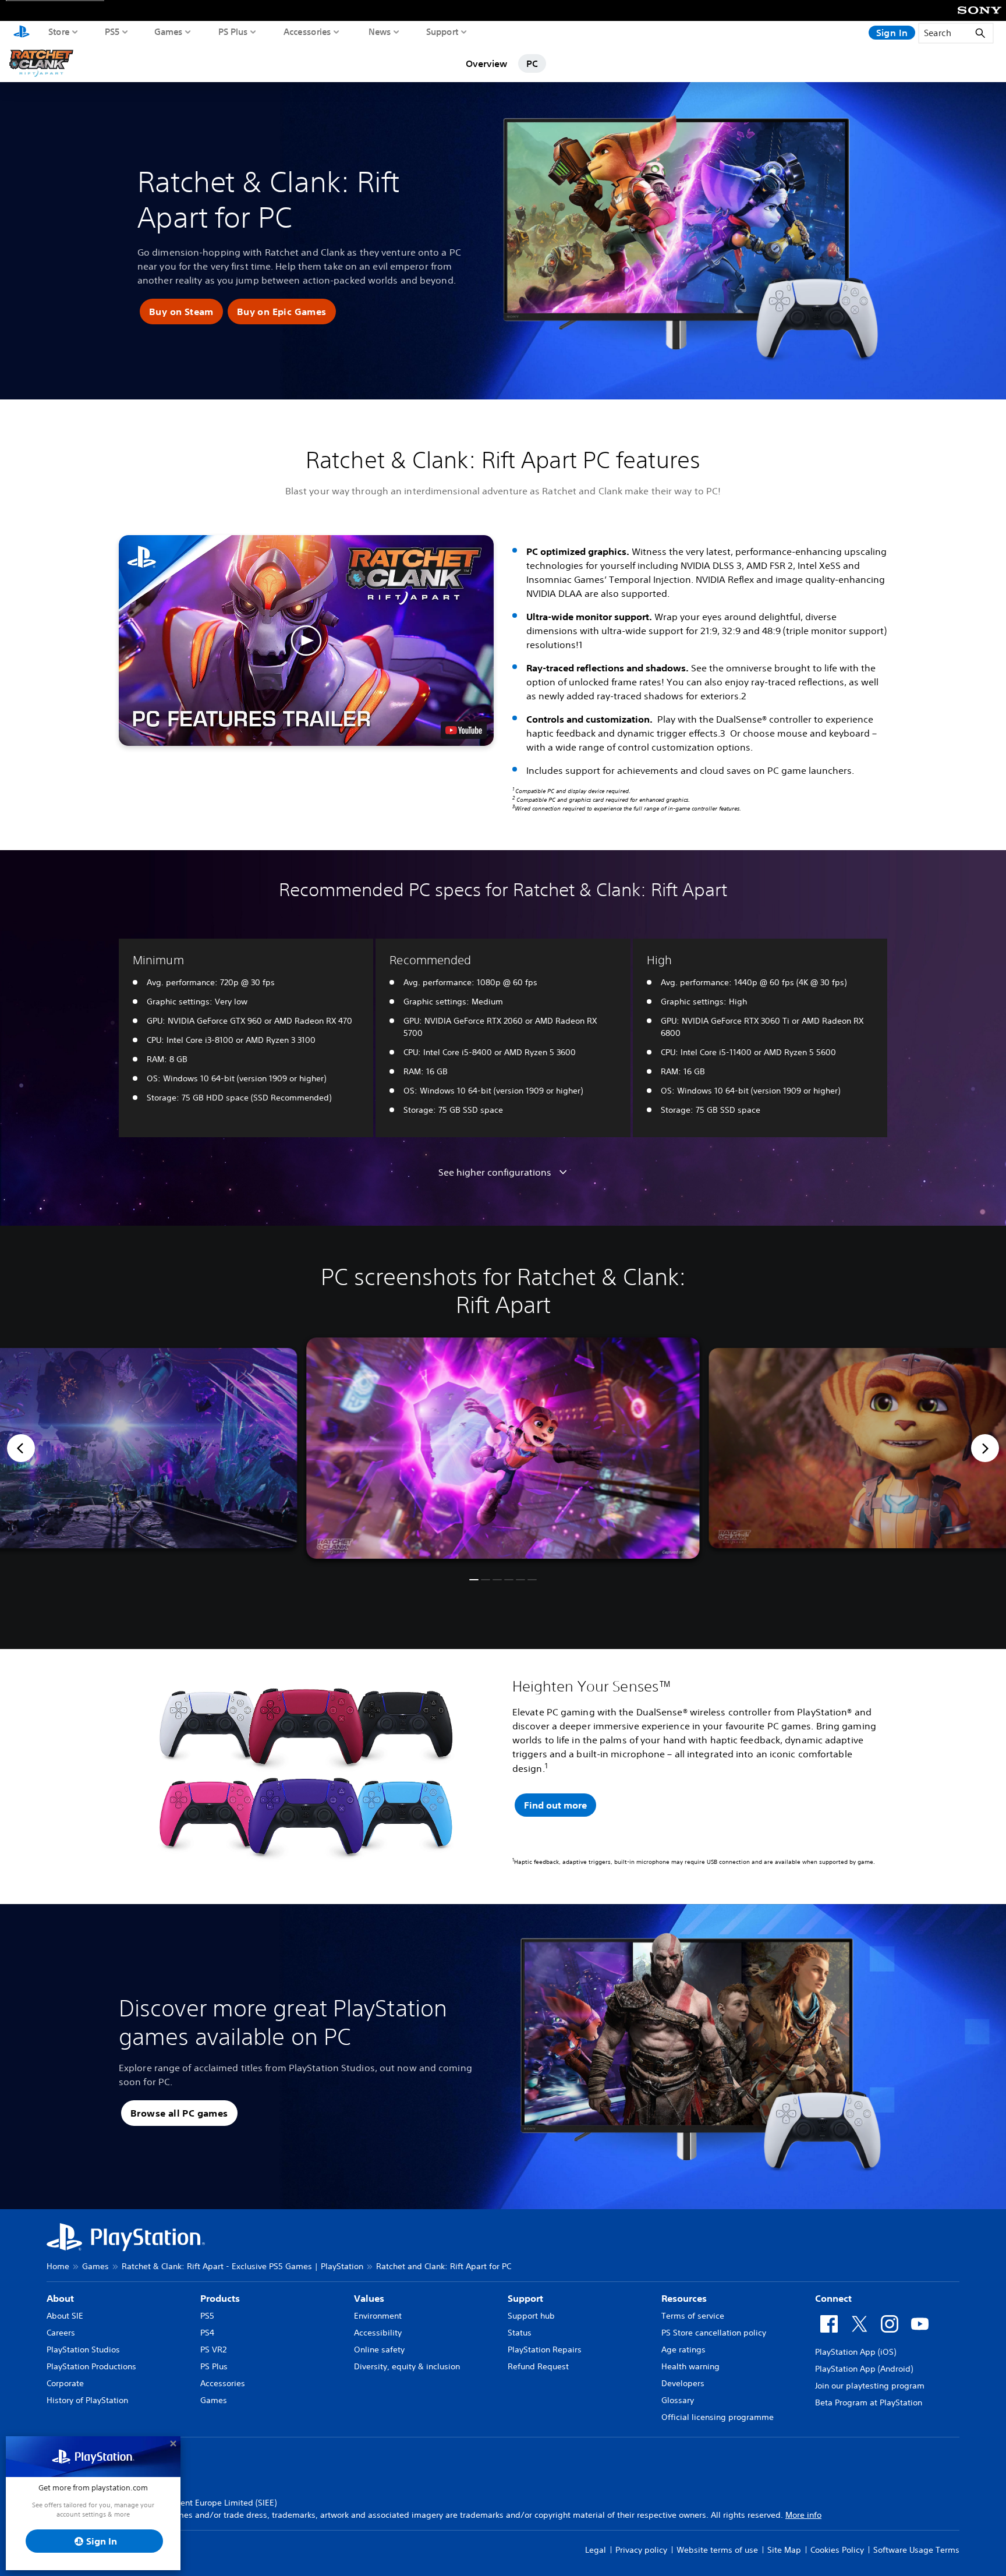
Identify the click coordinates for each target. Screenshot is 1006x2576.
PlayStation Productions (91, 2366)
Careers (61, 2333)
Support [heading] (525, 2298)
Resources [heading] (684, 2298)
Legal (596, 2550)
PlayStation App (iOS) (856, 2352)
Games (169, 31)
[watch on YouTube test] (464, 730)
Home (58, 2266)
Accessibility (378, 2333)
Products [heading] (220, 2298)
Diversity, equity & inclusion (407, 2366)
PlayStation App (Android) (864, 2369)
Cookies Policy (837, 2550)
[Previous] (21, 1448)
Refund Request (538, 2366)
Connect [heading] (833, 2298)
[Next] (985, 1448)
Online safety (379, 2349)
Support (442, 31)
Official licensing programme (718, 2417)
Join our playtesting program (870, 2386)
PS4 (207, 2333)
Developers (683, 2383)
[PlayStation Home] (22, 33)
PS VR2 (213, 2349)
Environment (378, 2316)
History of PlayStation (87, 2400)
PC (532, 63)
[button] (181, 312)
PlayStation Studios (83, 2349)
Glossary (678, 2400)
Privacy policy (641, 2550)
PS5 (112, 31)
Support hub (531, 2316)
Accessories (307, 31)
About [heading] (60, 2298)
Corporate (65, 2383)
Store (59, 31)
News (380, 31)
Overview (486, 63)
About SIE (65, 2316)
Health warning (690, 2366)
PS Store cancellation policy (714, 2333)
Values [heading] (369, 2298)
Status (520, 2333)
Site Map (784, 2550)
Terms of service (693, 2316)
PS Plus (233, 31)
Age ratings (683, 2349)
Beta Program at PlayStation (869, 2402)
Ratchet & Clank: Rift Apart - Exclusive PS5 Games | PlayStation (242, 2266)
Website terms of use (717, 2550)
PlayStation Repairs (545, 2349)
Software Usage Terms (916, 2550)
